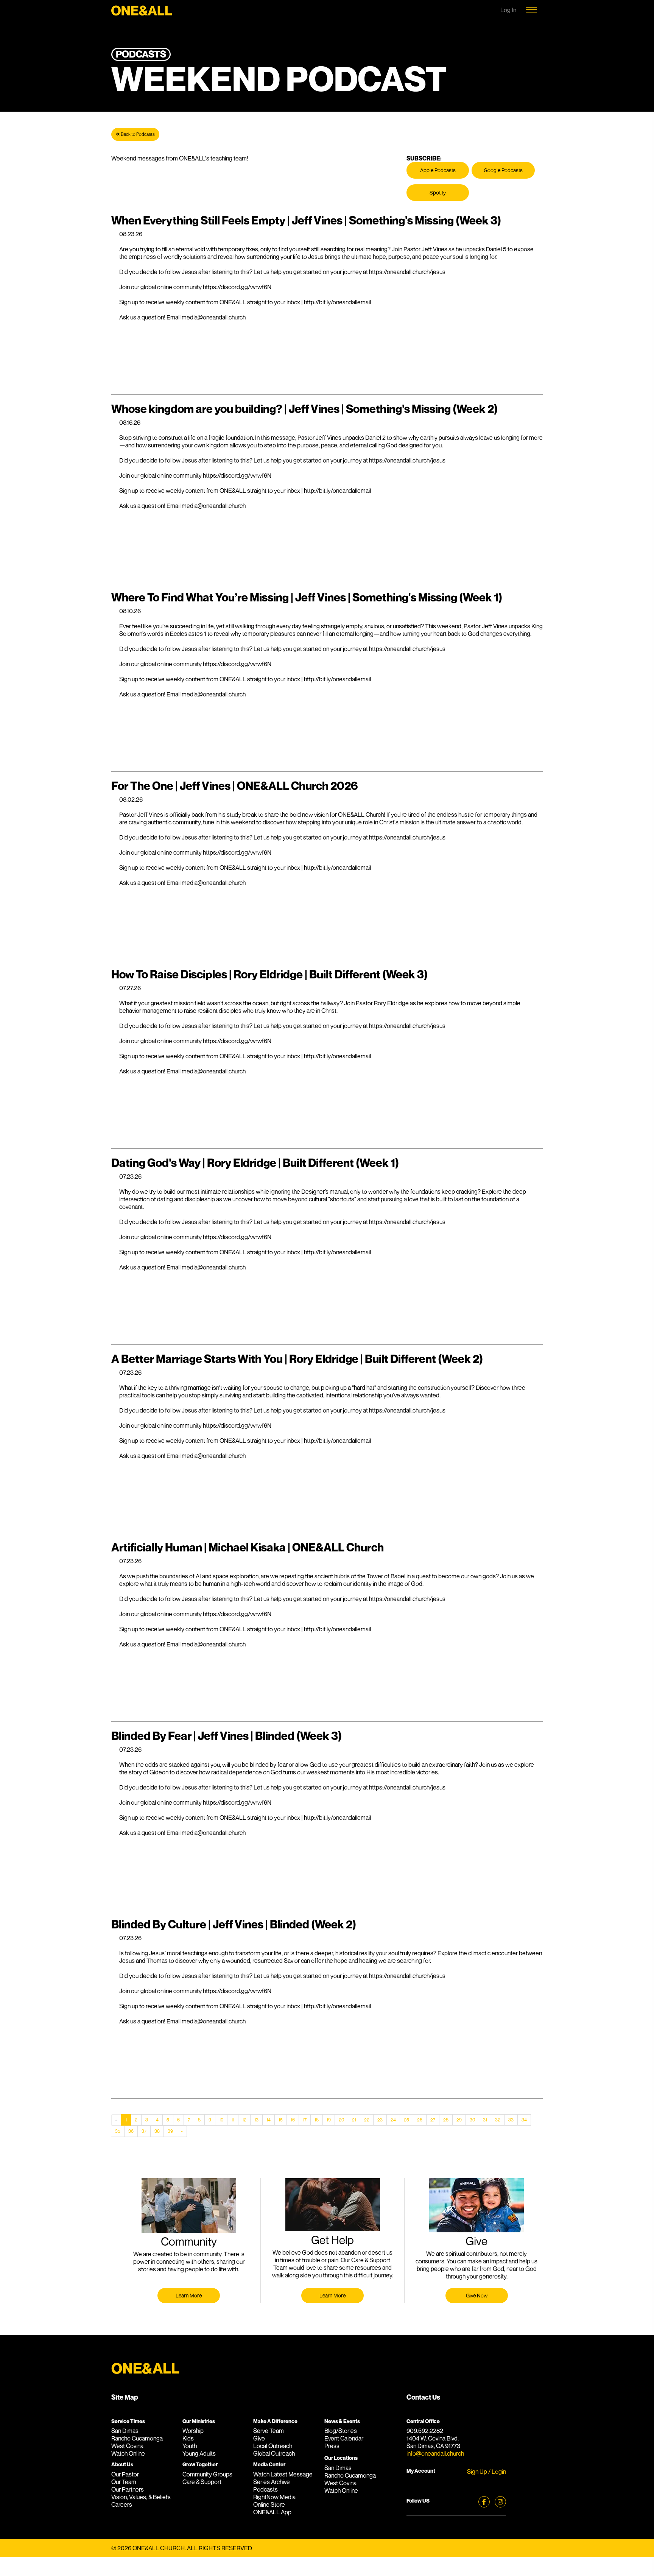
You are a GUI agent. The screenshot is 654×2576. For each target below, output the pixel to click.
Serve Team (269, 2431)
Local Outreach (273, 2446)
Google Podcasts (503, 170)
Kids (188, 2438)
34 (524, 2120)
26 (420, 2120)
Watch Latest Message (283, 2474)
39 (170, 2131)
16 (293, 2120)
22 (367, 2120)
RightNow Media (274, 2497)
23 (380, 2120)
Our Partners (128, 2489)
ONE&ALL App (272, 2512)
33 (511, 2120)
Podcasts (265, 2489)
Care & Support (202, 2482)
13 (256, 2120)
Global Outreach (274, 2453)
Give (259, 2438)
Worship (193, 2431)
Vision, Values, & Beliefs (141, 2497)
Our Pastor (125, 2474)
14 (269, 2120)
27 (433, 2120)
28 (446, 2120)
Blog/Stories (341, 2431)
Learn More (189, 2295)
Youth (190, 2446)
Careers (122, 2504)
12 (244, 2120)
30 (472, 2120)
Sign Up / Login (487, 2472)
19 (329, 2120)
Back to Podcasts (137, 134)
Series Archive (272, 2482)
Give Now (477, 2295)
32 (498, 2120)
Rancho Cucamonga (137, 2438)
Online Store (269, 2504)
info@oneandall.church (435, 2453)
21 (354, 2120)
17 (305, 2120)
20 (341, 2120)
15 (281, 2120)
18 (317, 2120)
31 (485, 2120)
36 (131, 2131)
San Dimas (125, 2431)
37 (144, 2131)
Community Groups (207, 2474)
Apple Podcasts (438, 170)
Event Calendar (344, 2438)
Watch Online (128, 2453)
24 (393, 2120)
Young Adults (199, 2453)
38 (157, 2131)
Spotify (438, 192)
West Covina (127, 2446)
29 (459, 2120)
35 (118, 2131)
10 (221, 2120)
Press (332, 2446)
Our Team (124, 2482)
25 (406, 2120)
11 (233, 2120)
